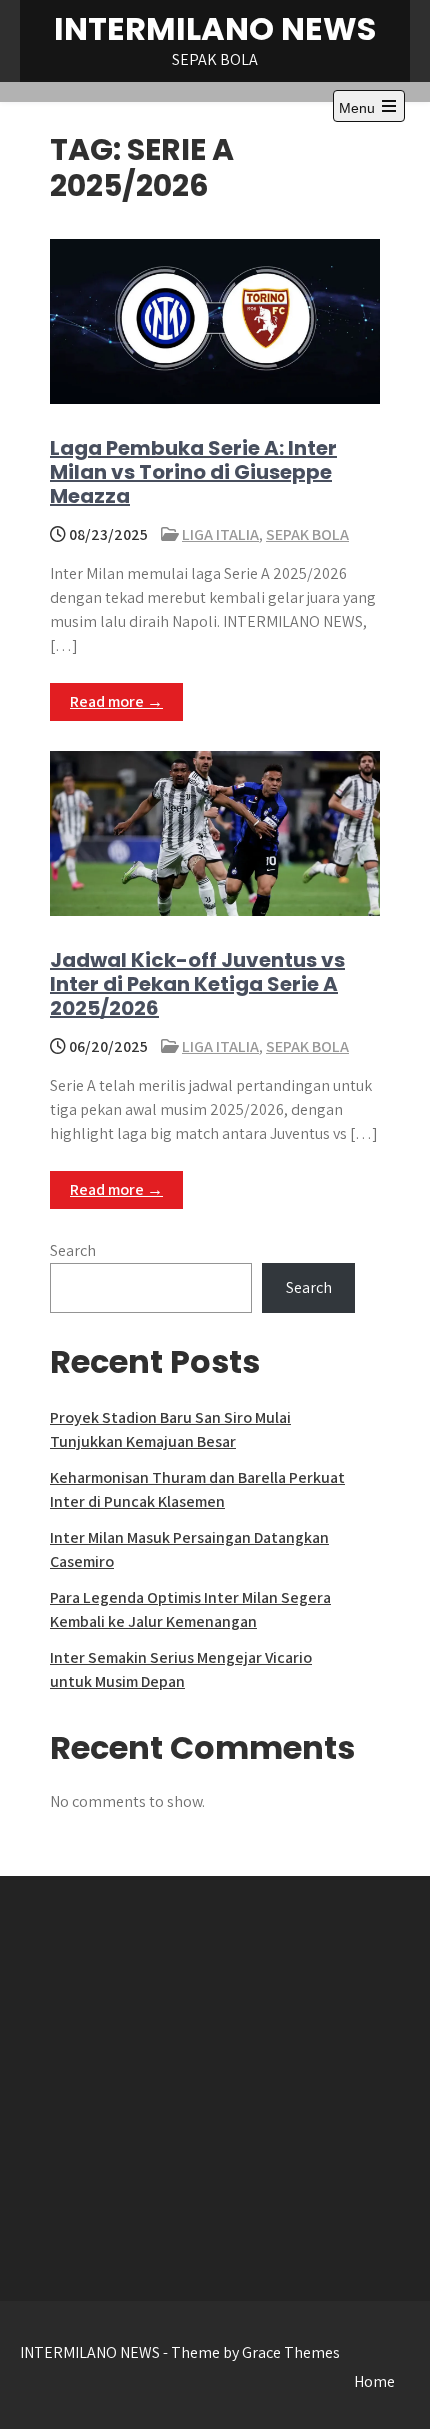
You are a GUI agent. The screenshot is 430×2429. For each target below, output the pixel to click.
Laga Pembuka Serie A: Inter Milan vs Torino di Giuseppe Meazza (193, 472)
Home (374, 2381)
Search (73, 1250)
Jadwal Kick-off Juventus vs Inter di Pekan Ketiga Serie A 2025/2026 (197, 984)
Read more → (116, 701)
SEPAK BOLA (307, 534)
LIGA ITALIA (220, 534)
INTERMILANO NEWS (215, 28)
